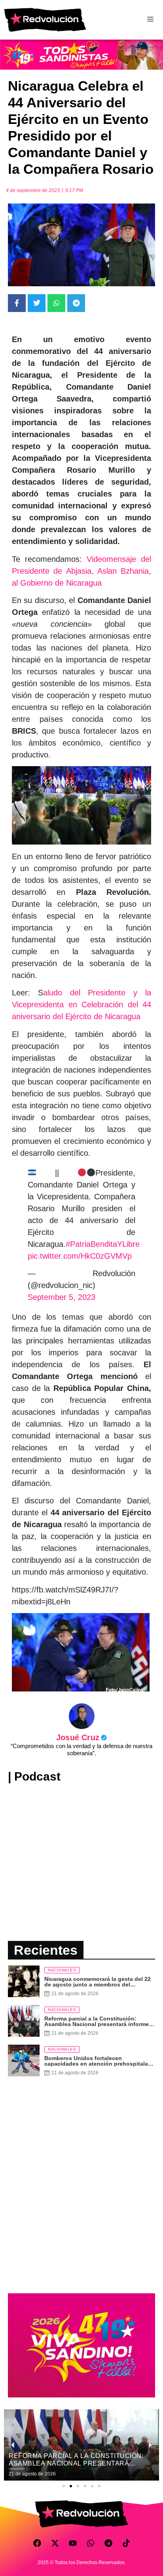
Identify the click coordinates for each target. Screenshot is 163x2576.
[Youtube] (73, 2543)
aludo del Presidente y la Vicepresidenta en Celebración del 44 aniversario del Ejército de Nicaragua (81, 1005)
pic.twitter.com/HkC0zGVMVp (80, 1256)
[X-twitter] (55, 2543)
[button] (64, 2486)
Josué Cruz (81, 1737)
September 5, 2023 (62, 1297)
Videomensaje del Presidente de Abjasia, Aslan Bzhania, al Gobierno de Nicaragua (81, 571)
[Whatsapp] (91, 2543)
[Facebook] (37, 2543)
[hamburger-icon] (150, 20)
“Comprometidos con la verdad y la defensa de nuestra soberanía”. (81, 1749)
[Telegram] (108, 2543)
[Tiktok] (126, 2543)
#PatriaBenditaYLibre (103, 1244)
